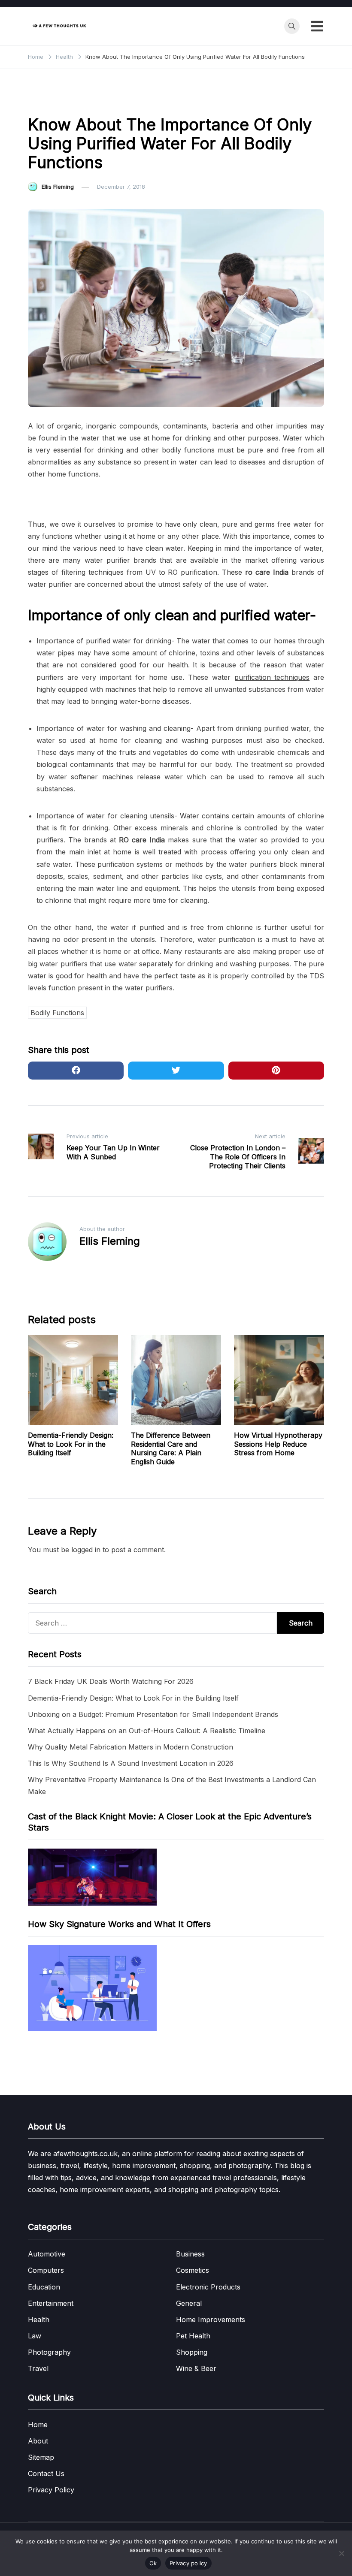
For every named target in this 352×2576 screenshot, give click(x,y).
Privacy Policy (51, 2490)
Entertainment (51, 2303)
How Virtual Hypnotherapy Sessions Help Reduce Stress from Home (278, 1444)
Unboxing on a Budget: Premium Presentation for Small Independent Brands (153, 1714)
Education (44, 2287)
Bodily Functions (57, 1013)
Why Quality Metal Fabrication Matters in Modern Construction (130, 1747)
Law (35, 2336)
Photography (49, 2352)
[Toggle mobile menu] (317, 26)
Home (38, 2425)
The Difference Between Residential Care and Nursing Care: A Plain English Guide (171, 1448)
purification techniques (272, 677)
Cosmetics (193, 2270)
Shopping (192, 2352)
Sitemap (41, 2457)
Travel (38, 2368)
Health (42, 101)
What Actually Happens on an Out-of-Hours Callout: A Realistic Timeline (147, 1731)
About (38, 2441)
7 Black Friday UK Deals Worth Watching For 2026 (111, 1681)
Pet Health (193, 2336)
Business (190, 2254)
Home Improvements (211, 2320)
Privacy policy (188, 2563)
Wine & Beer (196, 2368)
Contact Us (46, 2473)
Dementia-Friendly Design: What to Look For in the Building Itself (71, 1444)
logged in (86, 1550)
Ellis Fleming (58, 187)
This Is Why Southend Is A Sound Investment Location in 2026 (131, 1763)
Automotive (47, 2254)
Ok (153, 2563)
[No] (341, 2553)
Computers (46, 2270)
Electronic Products (208, 2287)
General (189, 2303)
